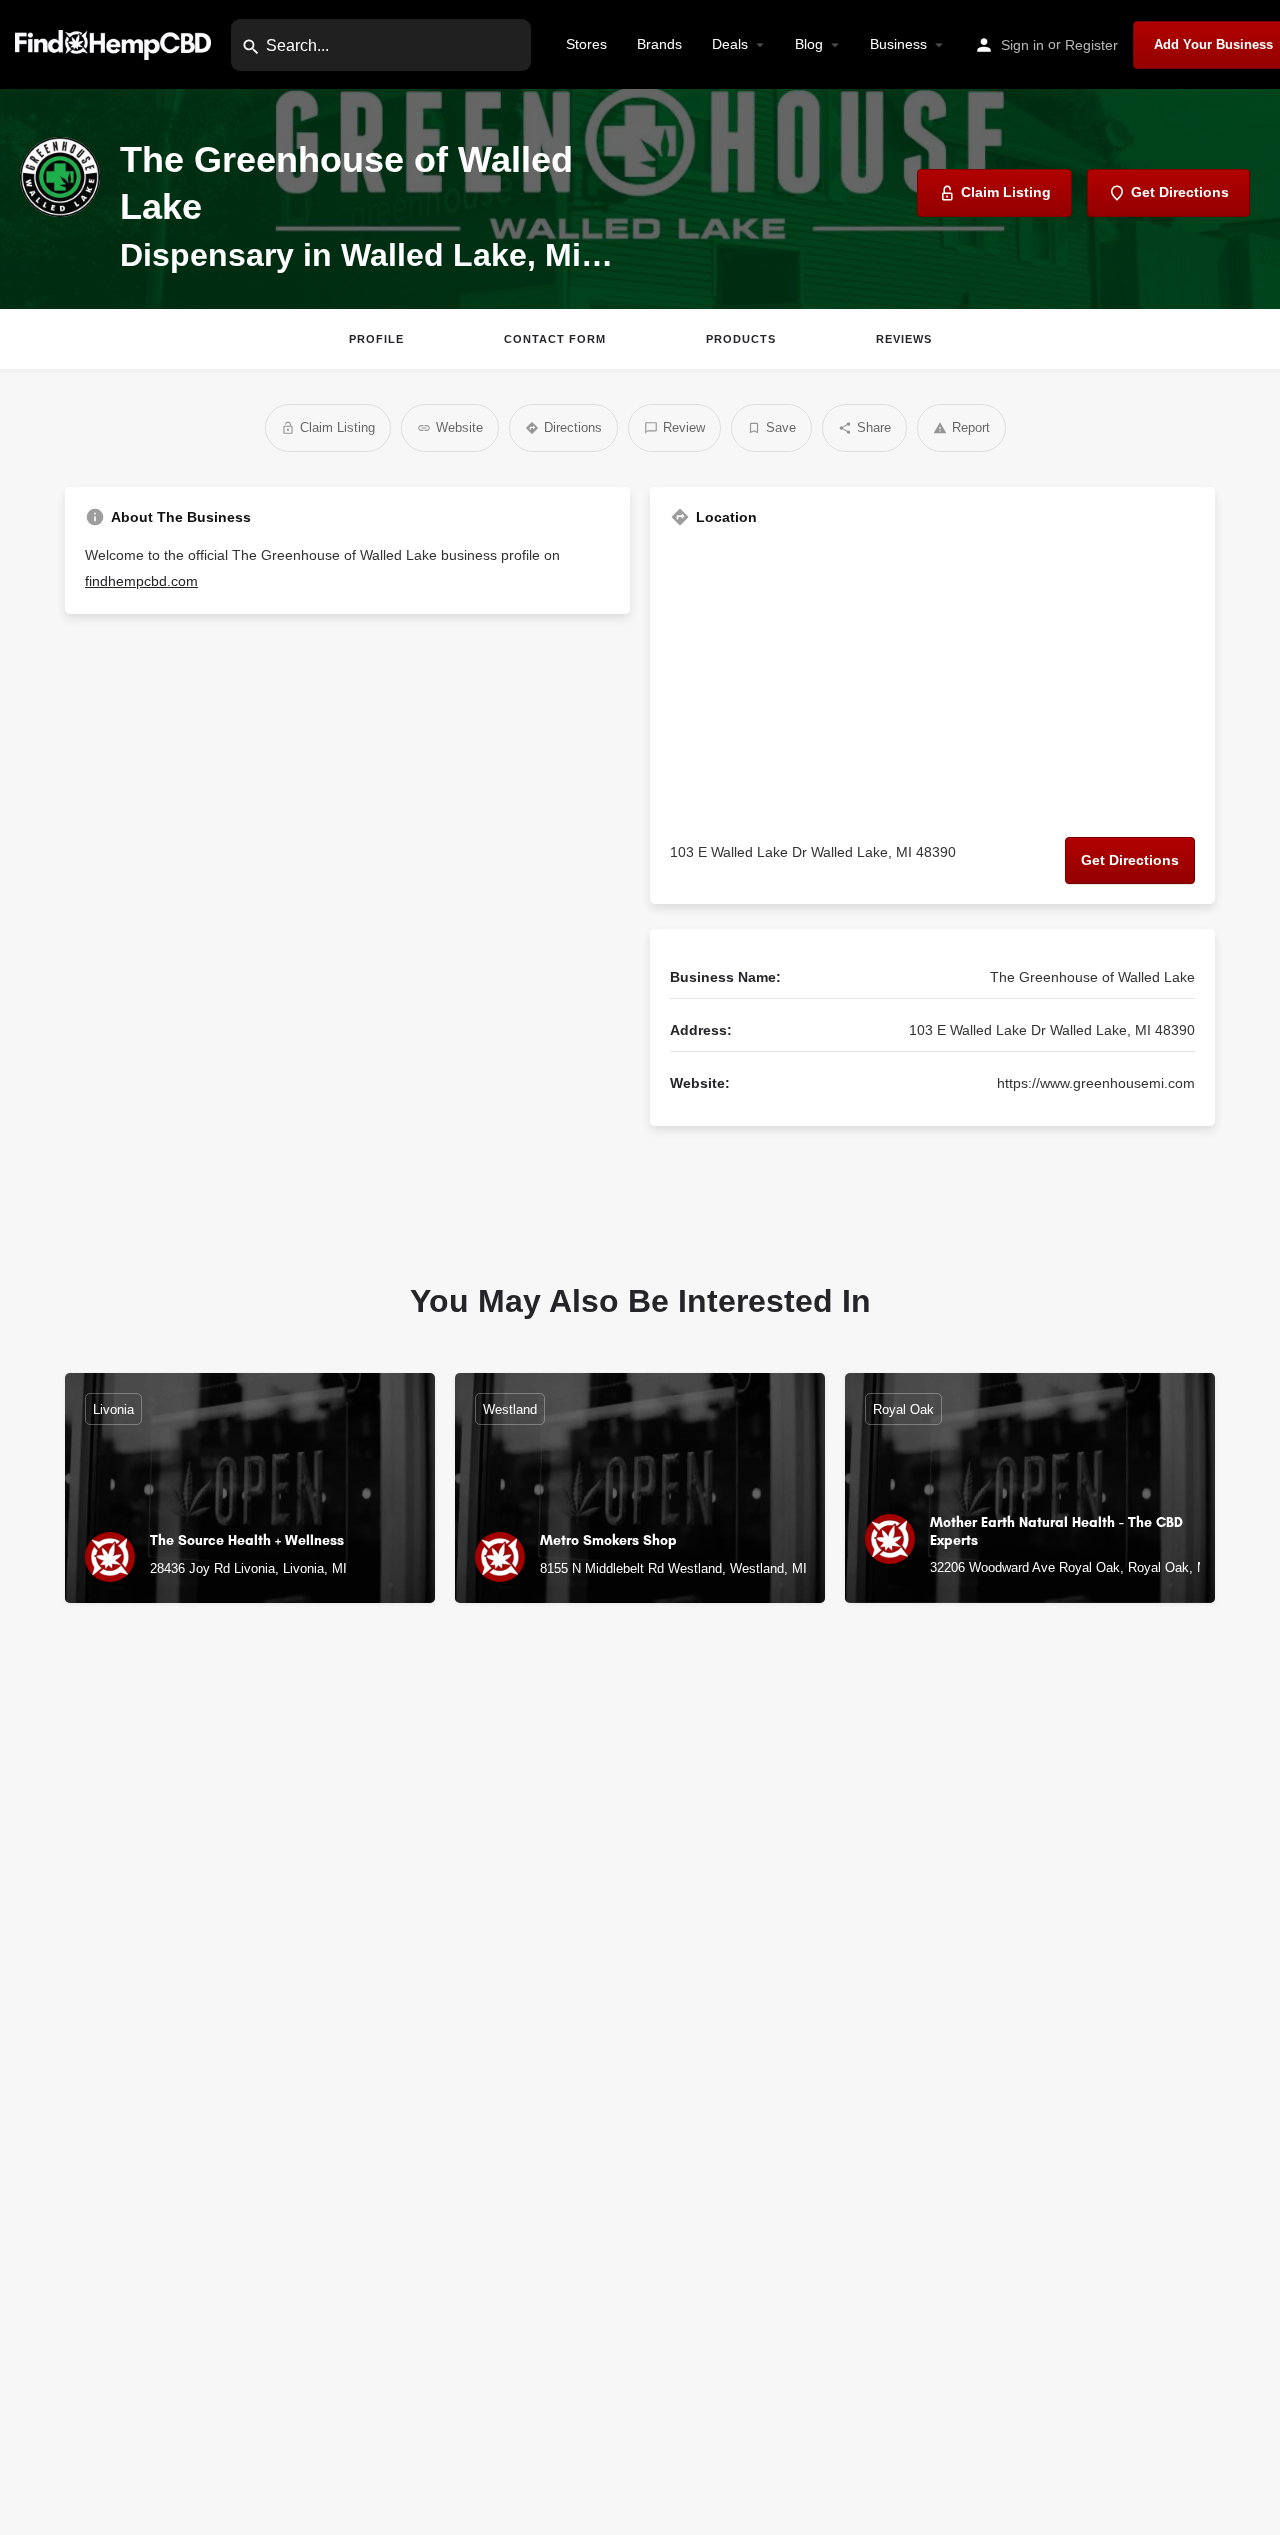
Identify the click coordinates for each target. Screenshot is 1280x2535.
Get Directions (1130, 860)
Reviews (904, 339)
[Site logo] (115, 43)
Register (1091, 45)
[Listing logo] (60, 177)
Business (898, 44)
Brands (659, 44)
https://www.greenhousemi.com (1096, 1083)
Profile (376, 339)
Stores (586, 44)
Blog (809, 44)
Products (741, 339)
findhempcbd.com (141, 581)
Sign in (1022, 45)
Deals (730, 44)
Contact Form (555, 339)
